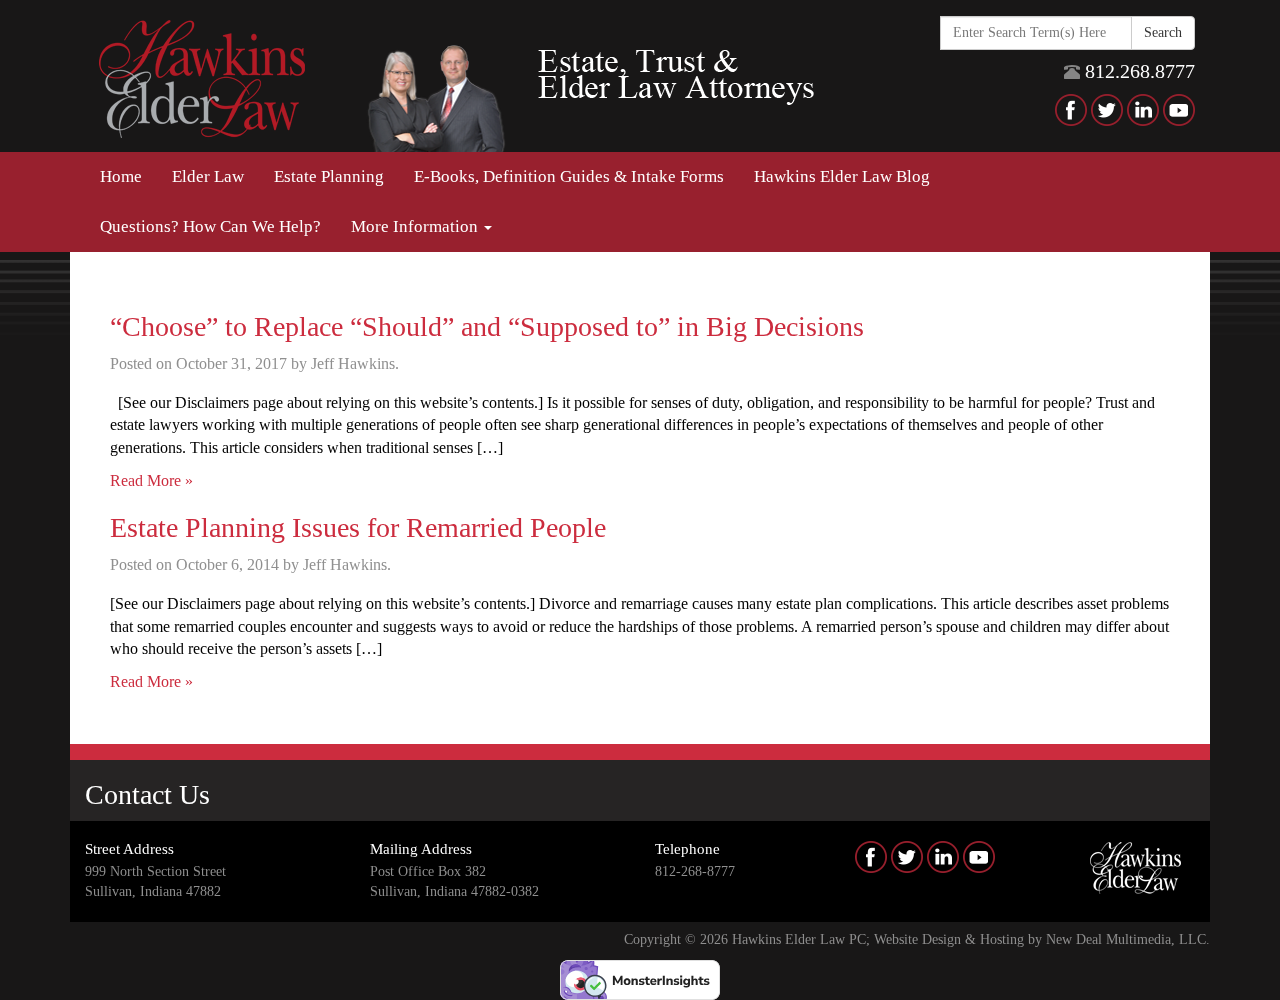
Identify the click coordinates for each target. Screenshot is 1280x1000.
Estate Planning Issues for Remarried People (358, 527)
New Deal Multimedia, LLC (1126, 939)
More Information (416, 226)
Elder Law (208, 176)
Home (121, 176)
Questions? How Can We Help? (210, 226)
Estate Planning (329, 176)
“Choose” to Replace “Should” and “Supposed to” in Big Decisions (487, 326)
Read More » (151, 480)
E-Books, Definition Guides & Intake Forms (569, 176)
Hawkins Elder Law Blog (842, 176)
